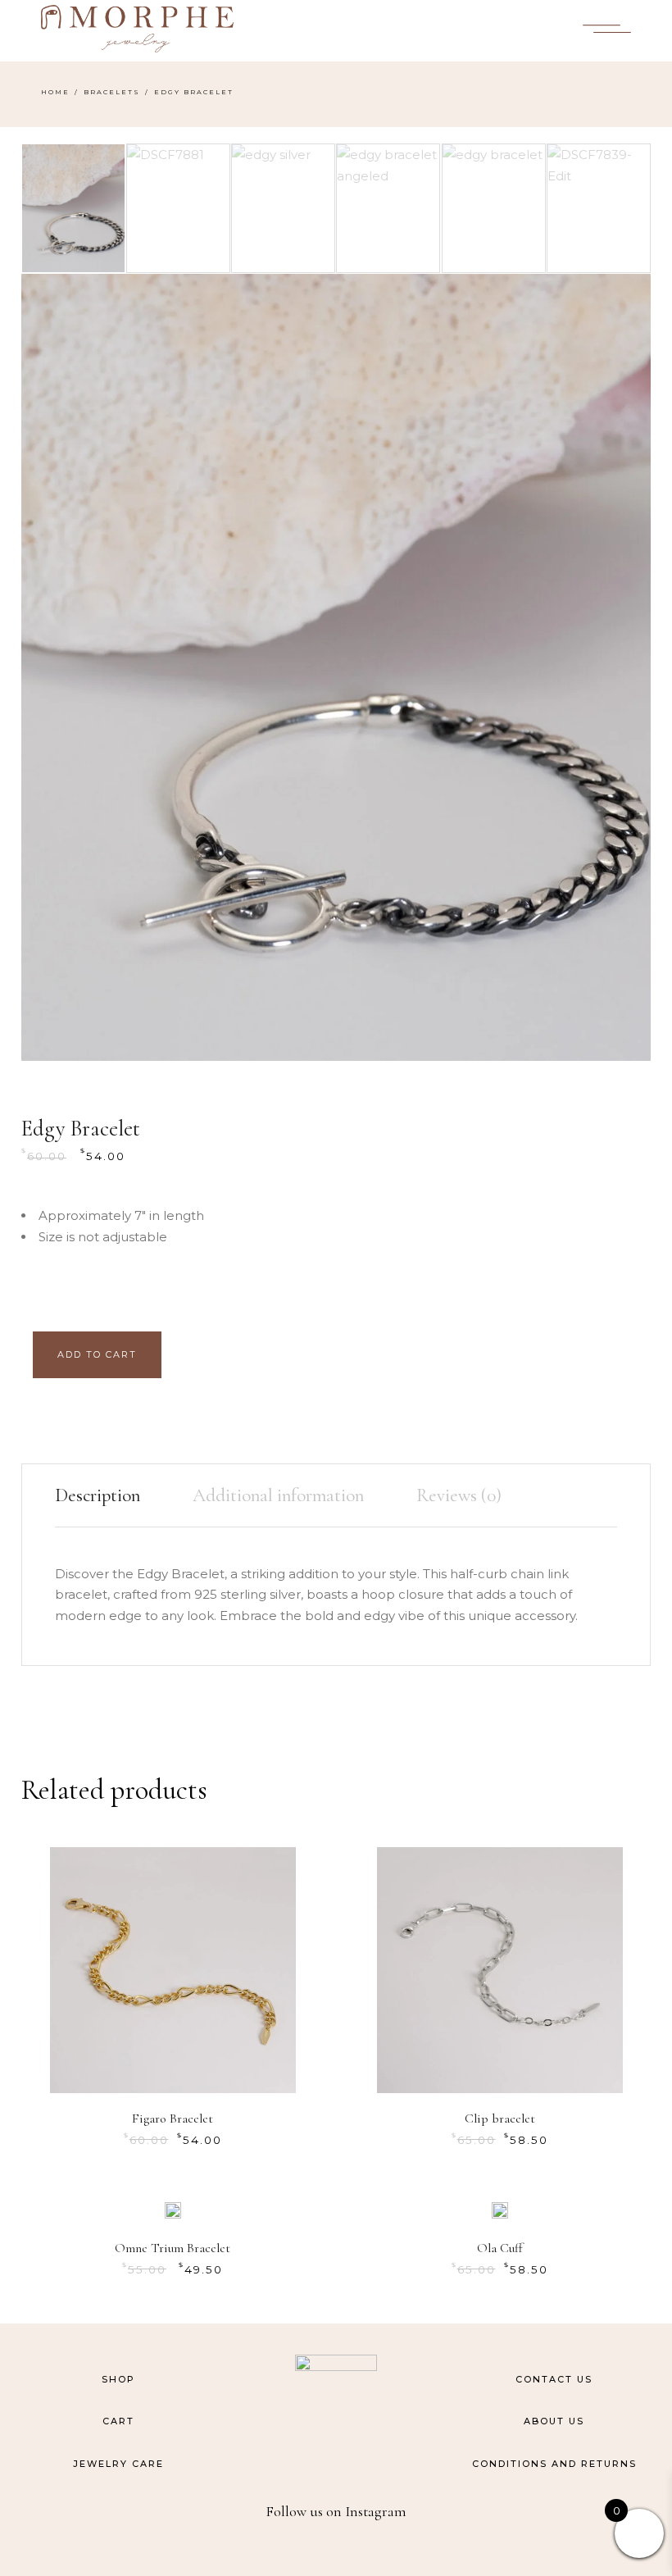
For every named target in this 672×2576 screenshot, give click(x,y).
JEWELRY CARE (118, 2464)
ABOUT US (554, 2421)
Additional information (278, 1495)
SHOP (118, 2379)
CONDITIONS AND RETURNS (554, 2464)
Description (98, 1495)
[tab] (110, 1496)
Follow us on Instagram (336, 2511)
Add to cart (97, 1354)
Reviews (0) (459, 1495)
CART (118, 2421)
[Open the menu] (607, 29)
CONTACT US (554, 2379)
